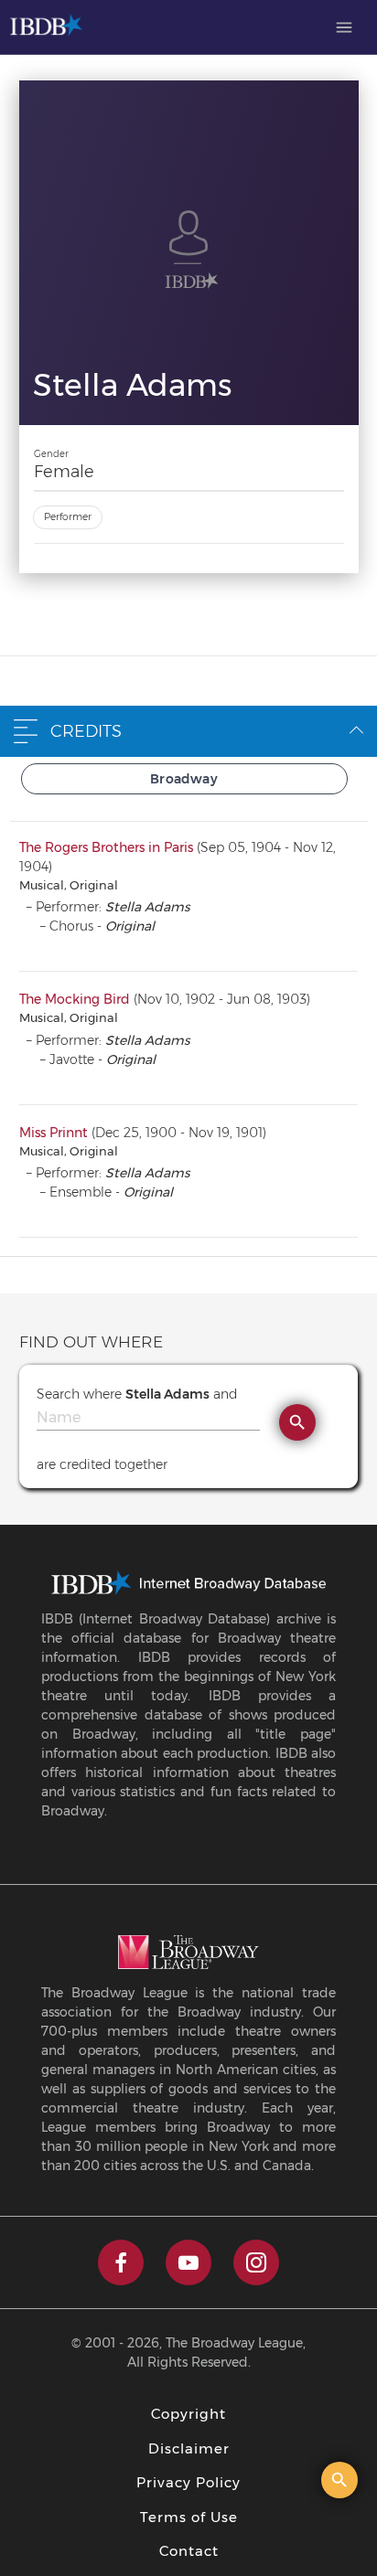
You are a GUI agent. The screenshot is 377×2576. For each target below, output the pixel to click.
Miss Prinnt (54, 1133)
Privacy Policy (188, 2482)
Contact (189, 2551)
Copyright (188, 2414)
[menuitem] (344, 27)
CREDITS (86, 731)
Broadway (184, 779)
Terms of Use (189, 2517)
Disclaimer (189, 2448)
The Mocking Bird (75, 999)
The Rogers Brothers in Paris (106, 847)
